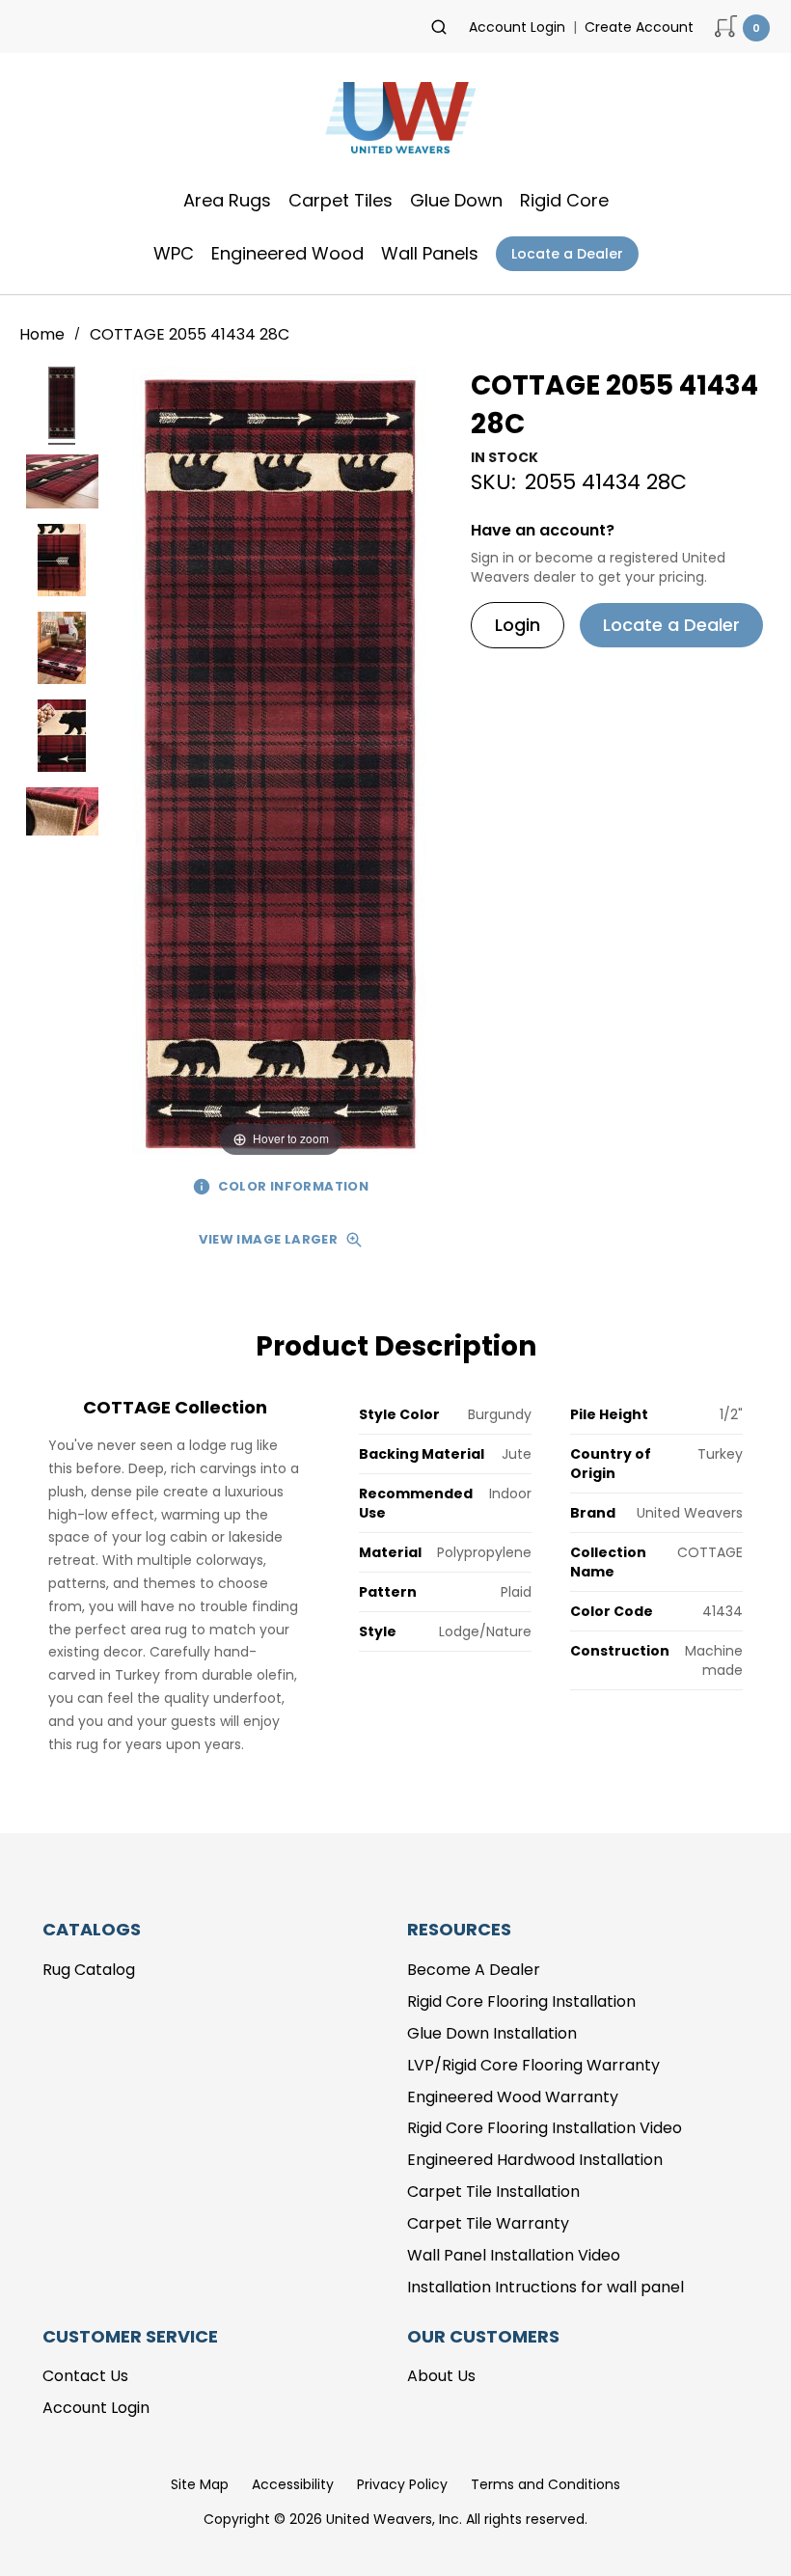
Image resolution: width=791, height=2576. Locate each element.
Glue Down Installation (492, 2033)
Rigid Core (564, 200)
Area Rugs (227, 200)
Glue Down (456, 200)
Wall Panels (430, 253)
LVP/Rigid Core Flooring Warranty (533, 2065)
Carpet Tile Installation (493, 2192)
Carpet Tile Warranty (488, 2223)
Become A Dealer (474, 1970)
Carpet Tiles (341, 200)
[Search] (439, 27)
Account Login (517, 27)
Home (44, 334)
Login (518, 625)
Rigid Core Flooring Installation (521, 2001)
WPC (174, 253)
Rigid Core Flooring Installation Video (545, 2128)
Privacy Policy (402, 2484)
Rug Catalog (89, 1970)
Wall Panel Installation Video (514, 2255)
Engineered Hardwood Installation (535, 2160)
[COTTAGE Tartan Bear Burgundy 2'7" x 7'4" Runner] (62, 406)
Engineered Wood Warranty (513, 2097)
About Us (441, 2376)
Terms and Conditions (546, 2484)
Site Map (200, 2484)
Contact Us (85, 2376)
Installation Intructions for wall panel (546, 2287)
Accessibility (293, 2484)
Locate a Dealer (567, 254)
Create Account (639, 27)
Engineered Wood (287, 253)
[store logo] (395, 123)
